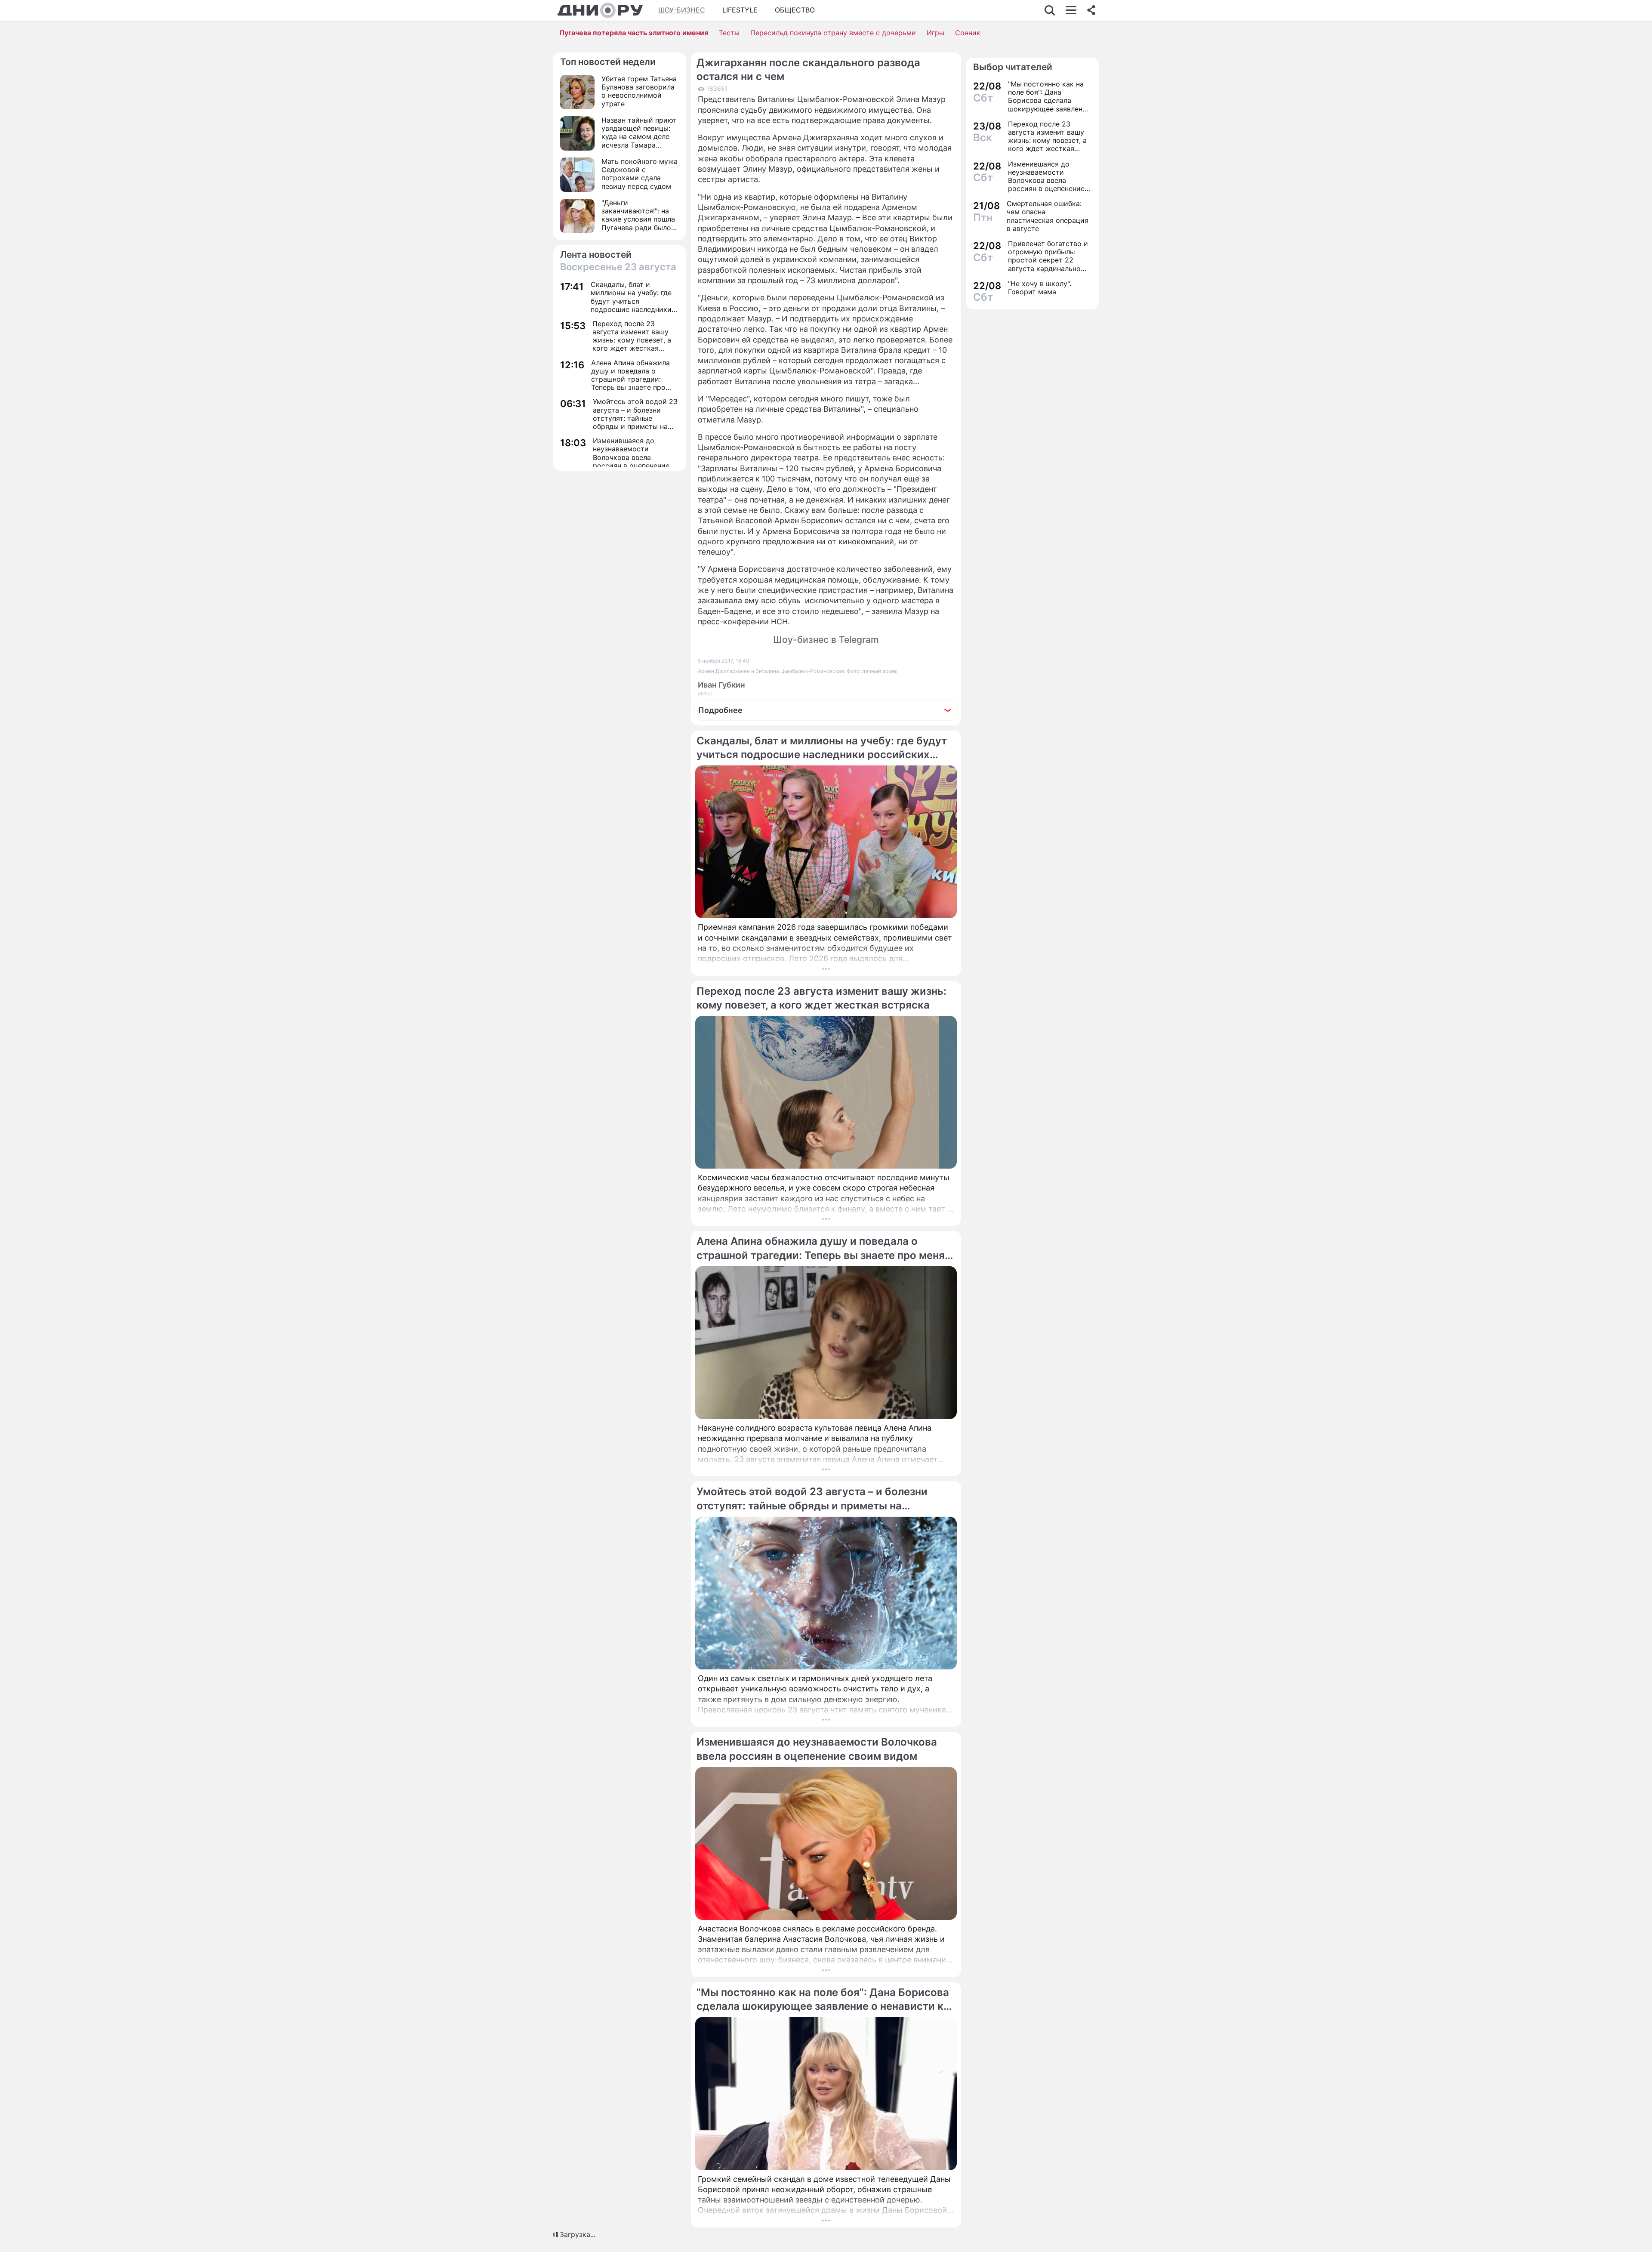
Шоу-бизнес (682, 10)
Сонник (968, 33)
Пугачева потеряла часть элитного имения (634, 33)
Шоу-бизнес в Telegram (826, 640)
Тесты (729, 33)
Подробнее (720, 710)
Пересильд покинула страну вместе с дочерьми (833, 33)
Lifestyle (740, 10)
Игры (935, 33)
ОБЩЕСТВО (795, 10)
